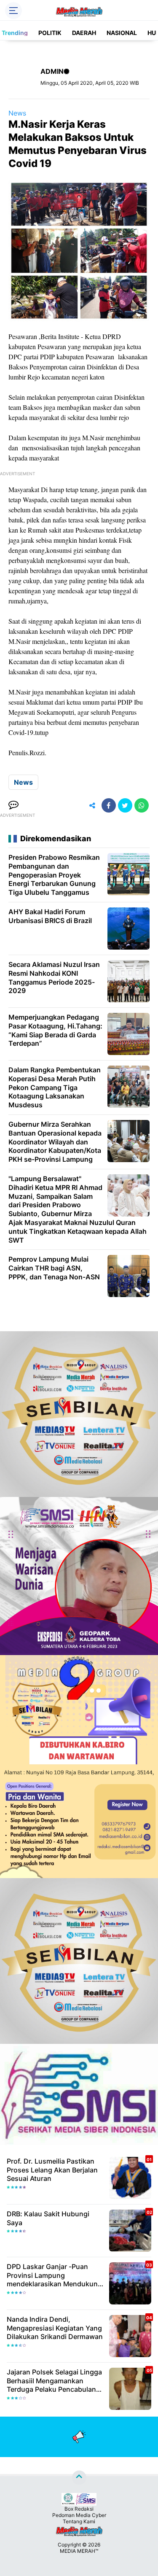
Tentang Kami (79, 2521)
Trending (15, 33)
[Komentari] (13, 805)
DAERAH (84, 33)
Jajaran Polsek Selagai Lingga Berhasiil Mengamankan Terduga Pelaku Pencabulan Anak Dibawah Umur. (54, 2381)
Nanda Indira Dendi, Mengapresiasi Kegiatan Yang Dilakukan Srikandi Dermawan (55, 2328)
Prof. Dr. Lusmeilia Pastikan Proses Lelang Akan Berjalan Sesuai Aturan (52, 2170)
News (17, 113)
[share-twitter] (125, 805)
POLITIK (50, 33)
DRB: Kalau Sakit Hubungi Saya (48, 2218)
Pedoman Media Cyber (79, 2515)
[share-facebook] (109, 805)
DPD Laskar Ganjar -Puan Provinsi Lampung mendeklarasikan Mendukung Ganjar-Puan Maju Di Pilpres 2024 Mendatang (54, 2275)
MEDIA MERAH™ (79, 2551)
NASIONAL (122, 33)
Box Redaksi (79, 2509)
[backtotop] (79, 2478)
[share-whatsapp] (142, 805)
